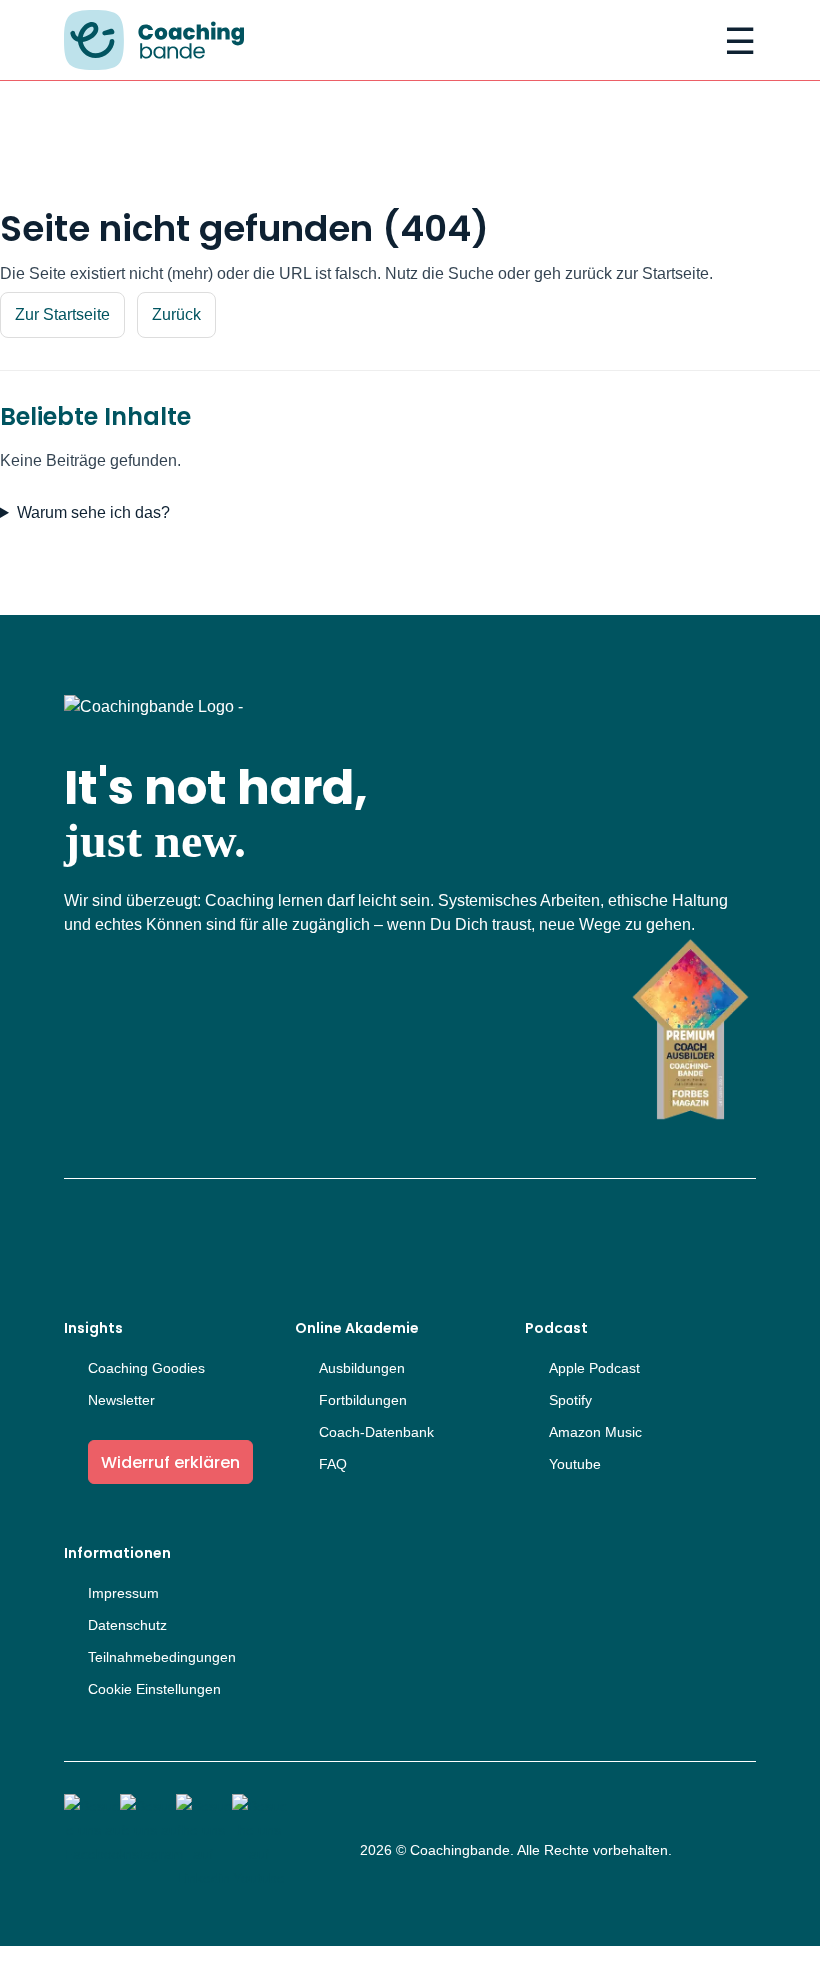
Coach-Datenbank (376, 1432)
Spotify (570, 1400)
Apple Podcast (594, 1368)
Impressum (123, 1593)
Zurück (176, 314)
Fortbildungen (363, 1400)
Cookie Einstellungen (154, 1689)
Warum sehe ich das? (93, 512)
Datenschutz (127, 1625)
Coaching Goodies (146, 1368)
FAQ (333, 1464)
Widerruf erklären (170, 1462)
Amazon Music (595, 1432)
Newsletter (121, 1400)
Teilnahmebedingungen (162, 1657)
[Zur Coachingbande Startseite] (154, 42)
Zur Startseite (62, 314)
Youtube (575, 1464)
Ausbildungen (362, 1368)
